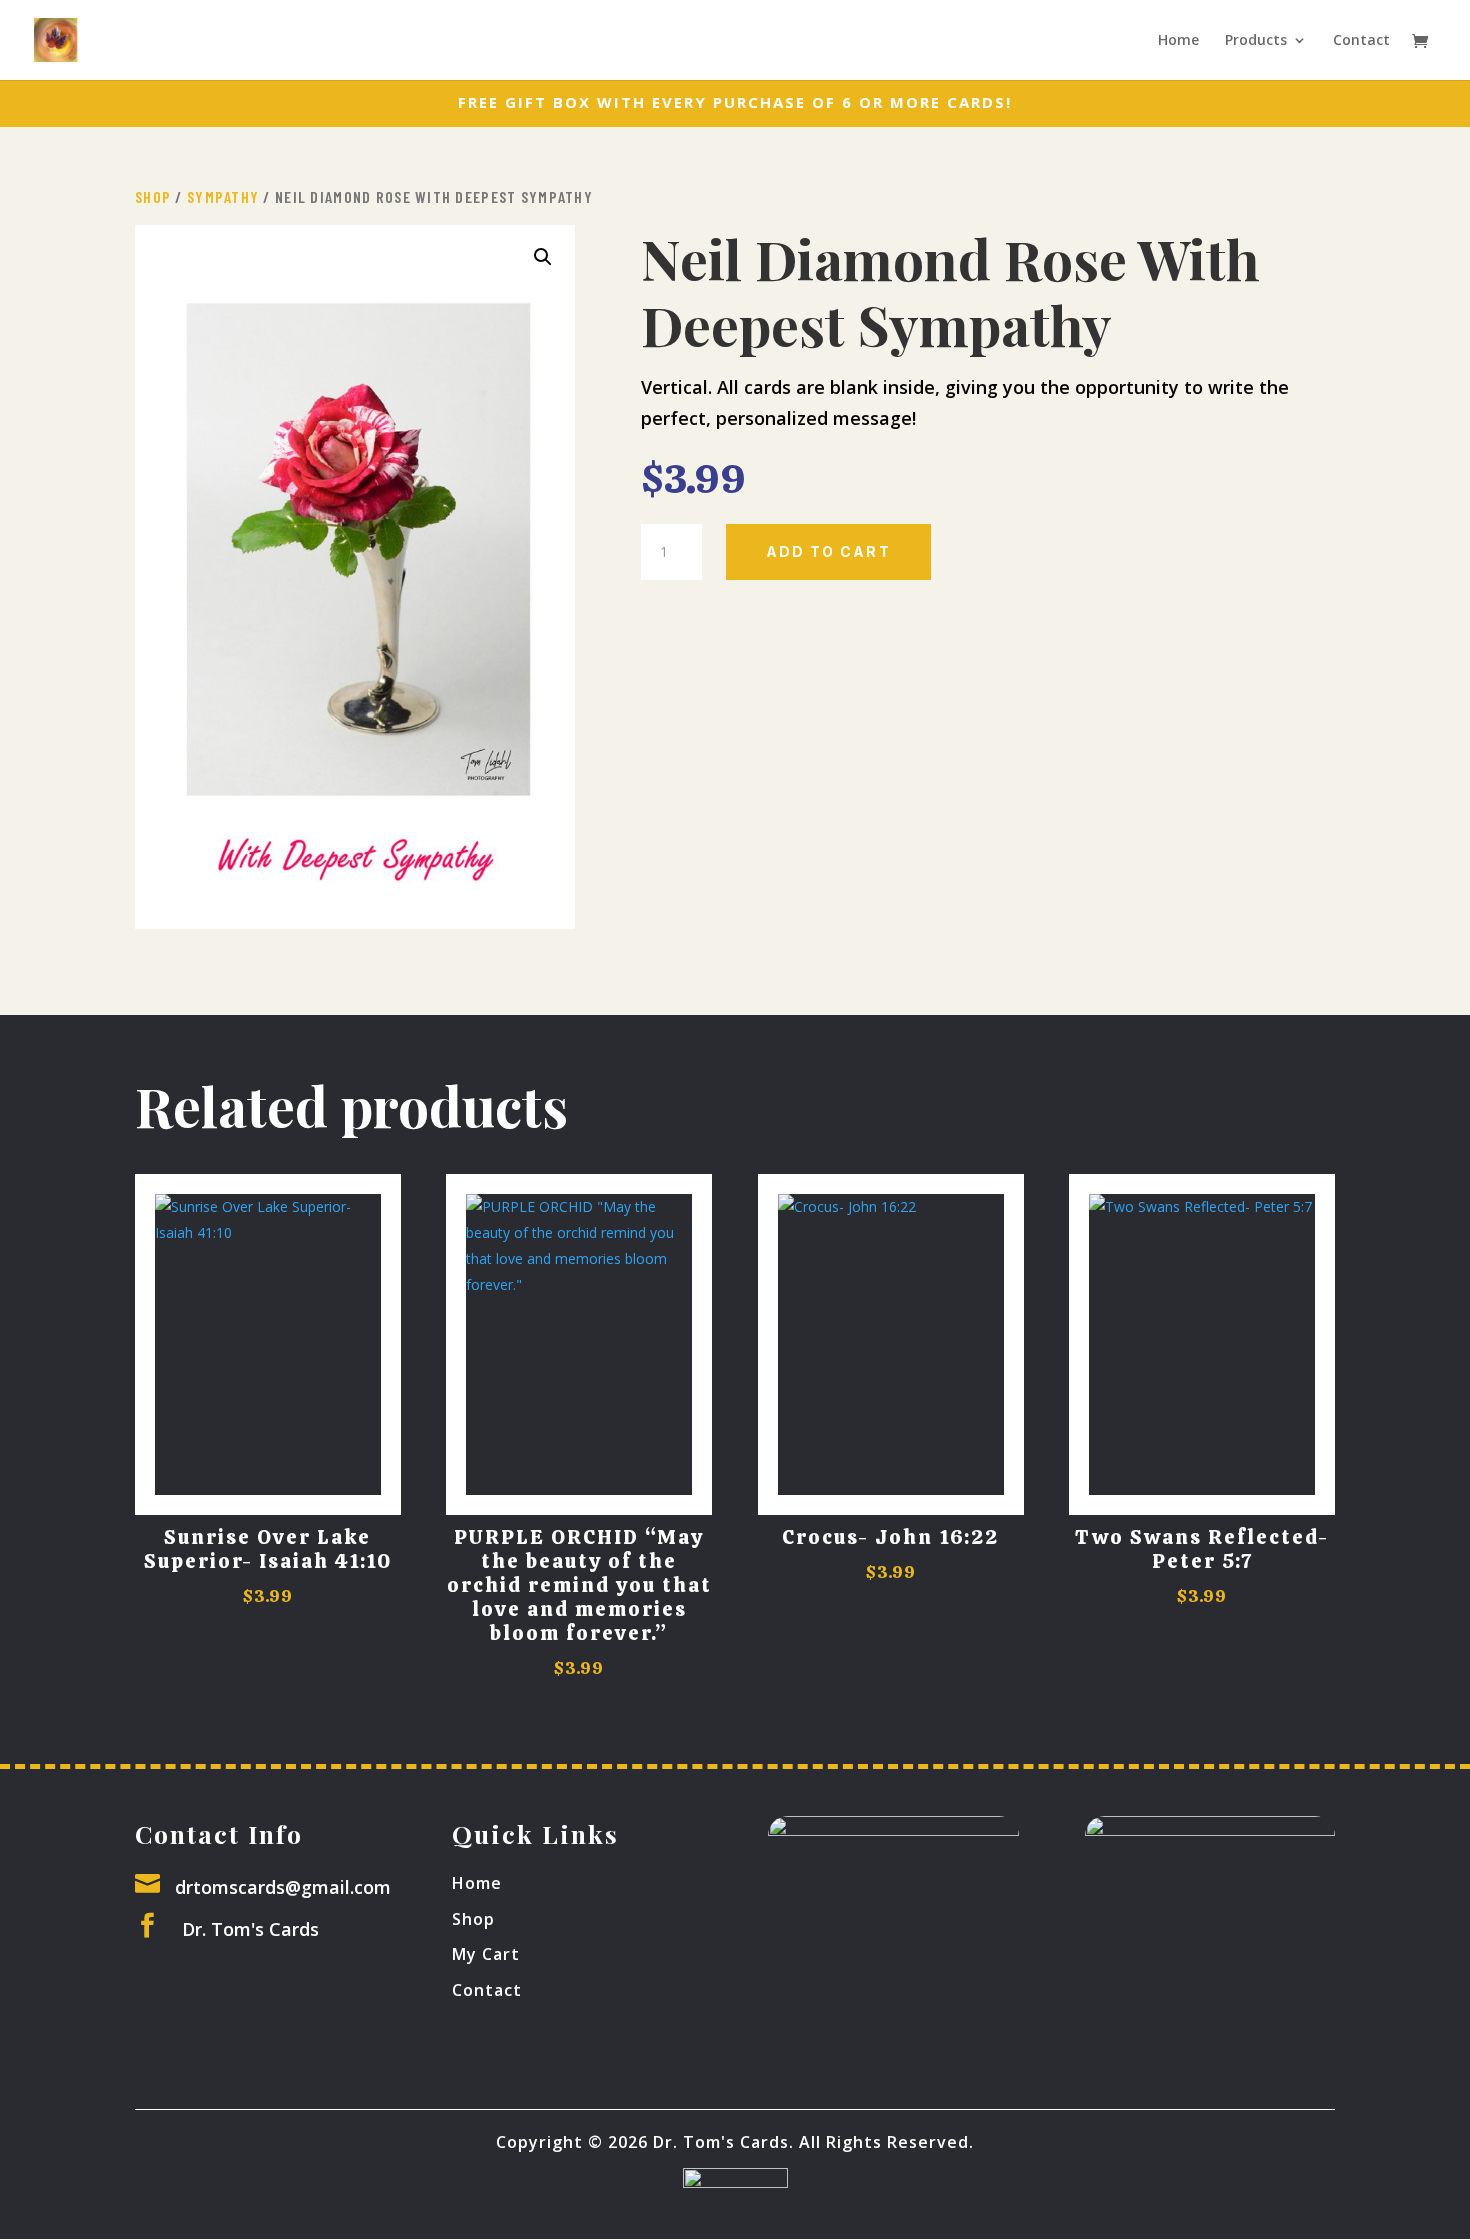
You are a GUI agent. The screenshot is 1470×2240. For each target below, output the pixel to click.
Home (1178, 41)
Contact (1361, 41)
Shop (153, 196)
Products (1256, 41)
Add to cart (828, 551)
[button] (543, 257)
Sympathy (223, 196)
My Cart (486, 1954)
